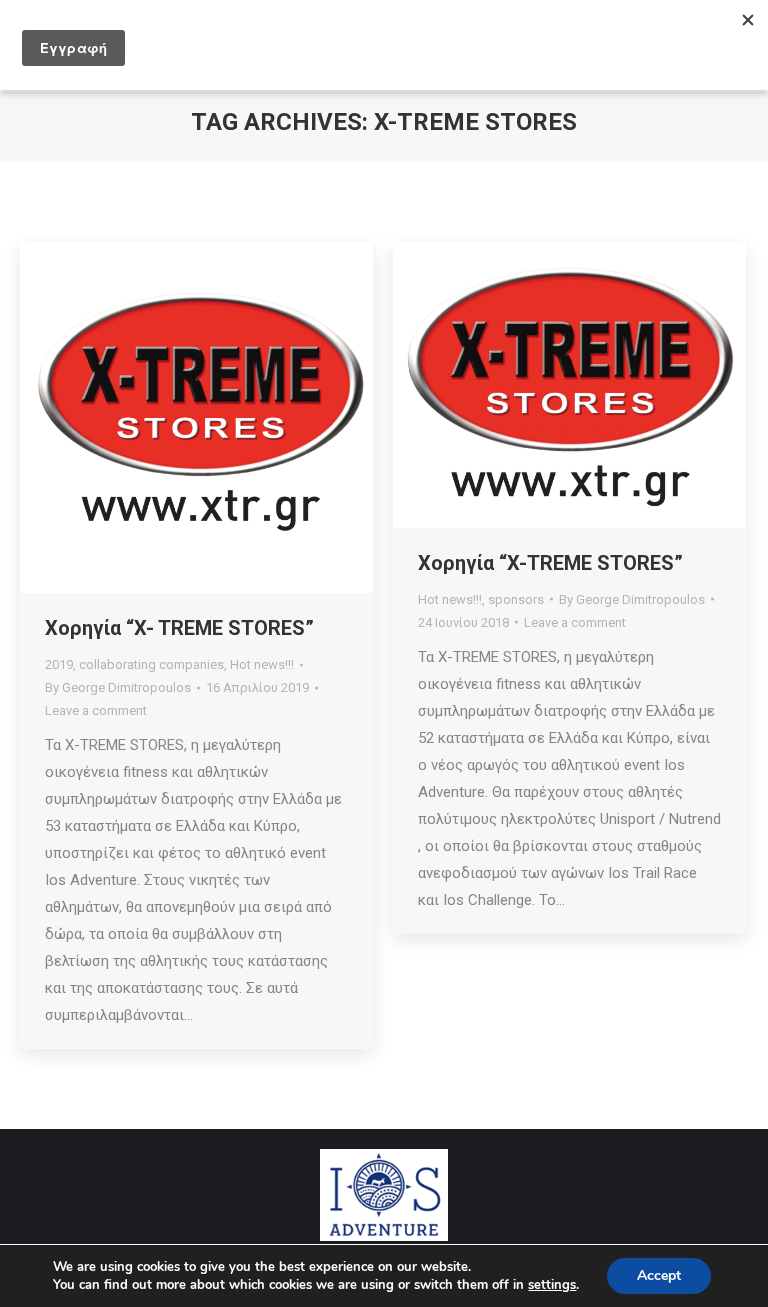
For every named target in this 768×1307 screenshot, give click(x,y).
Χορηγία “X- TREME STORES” (179, 628)
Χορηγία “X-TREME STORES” (550, 563)
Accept (659, 1275)
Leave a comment (96, 710)
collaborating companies (151, 664)
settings (552, 1285)
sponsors (516, 599)
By (118, 687)
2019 (59, 664)
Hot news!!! (262, 664)
